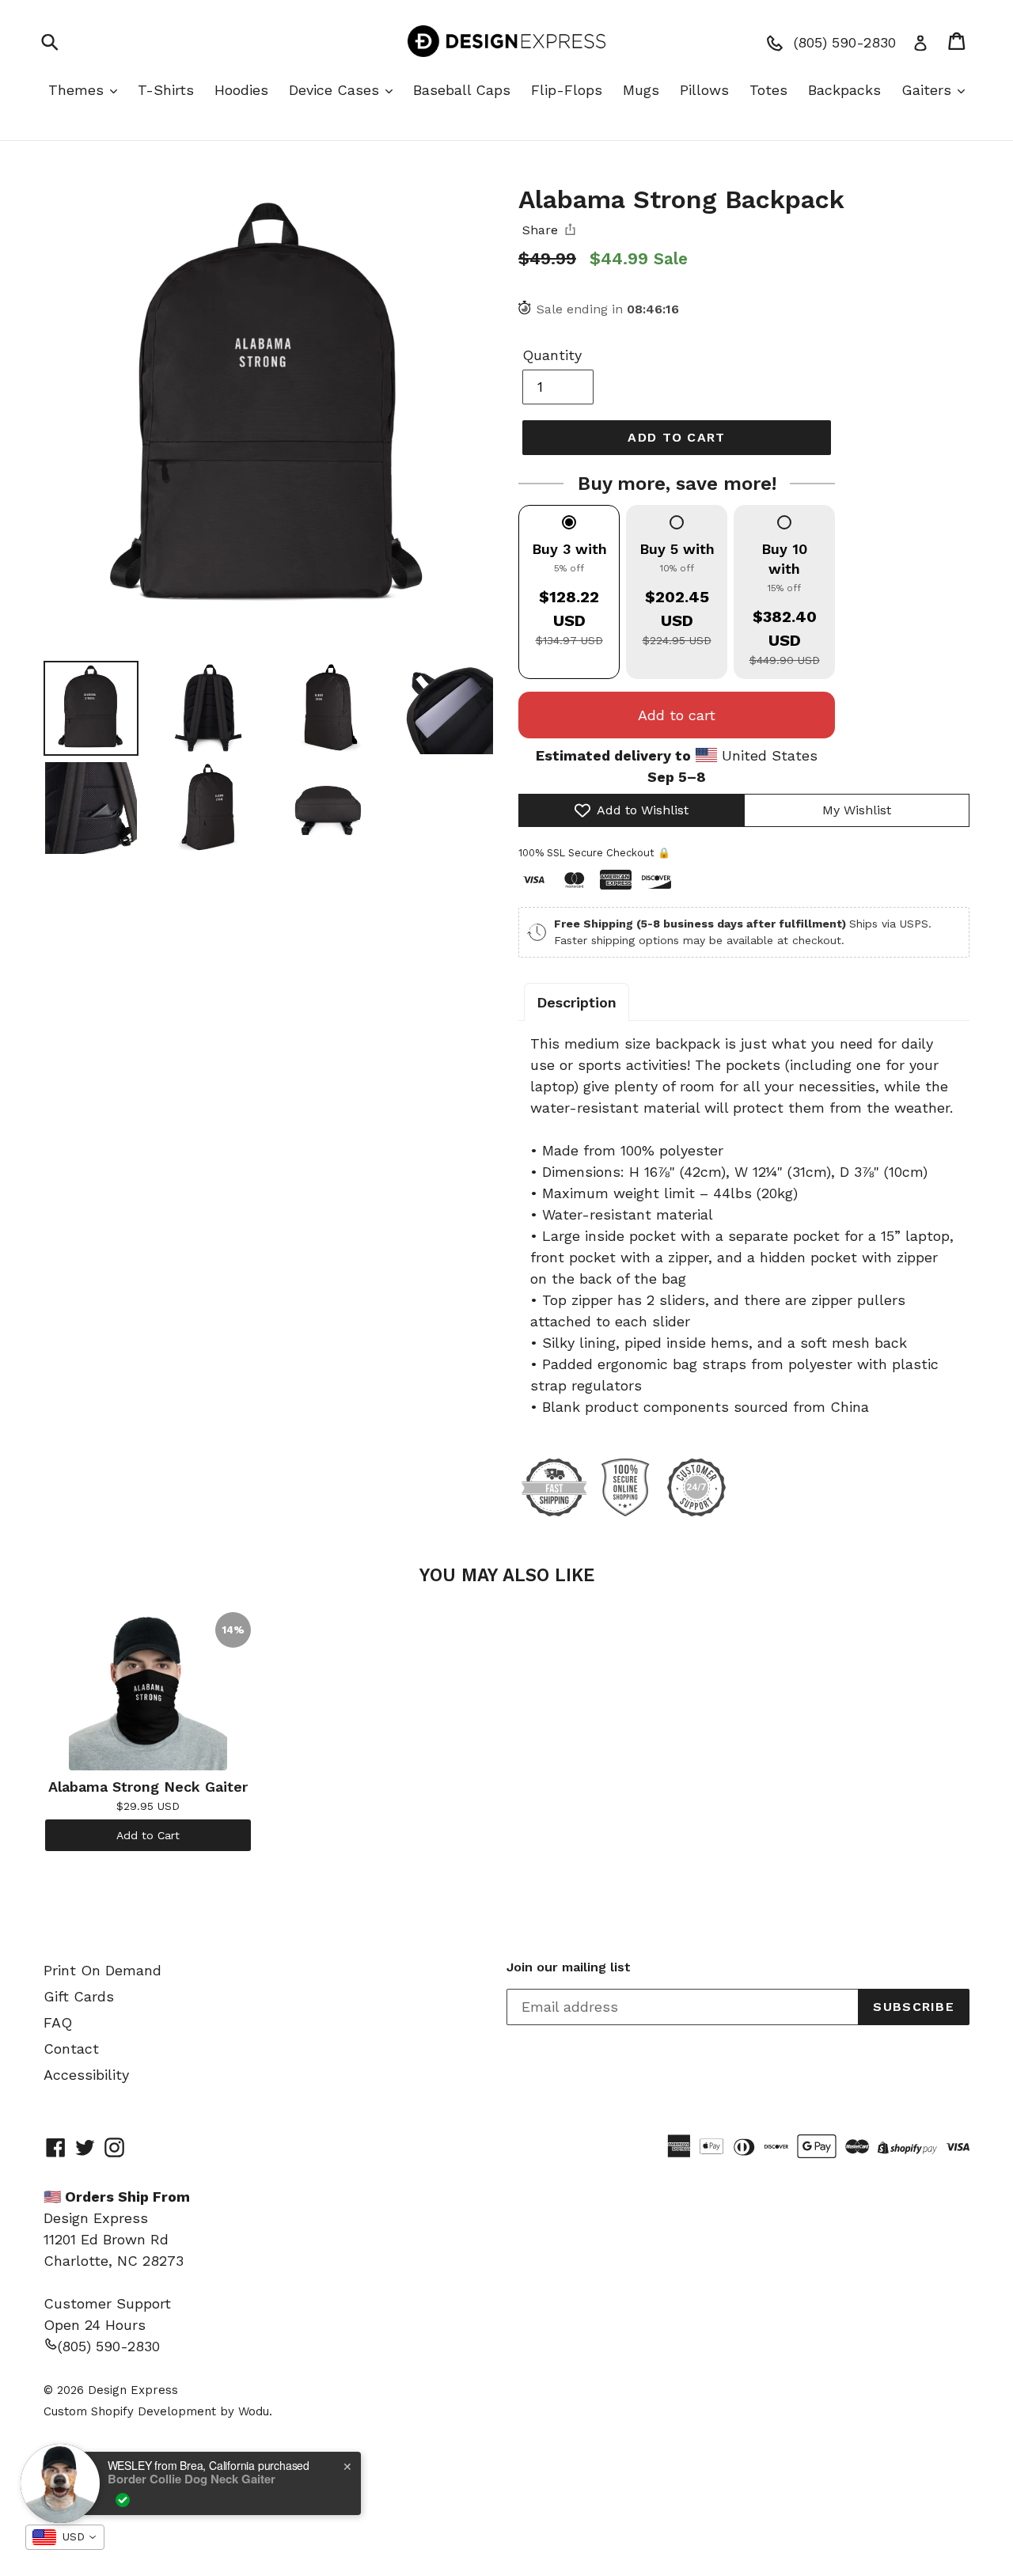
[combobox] (65, 2537)
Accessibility (86, 2075)
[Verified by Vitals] (123, 2500)
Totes (768, 90)
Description (577, 1002)
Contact (71, 2049)
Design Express (133, 2390)
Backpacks (844, 90)
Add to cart (677, 715)
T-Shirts (166, 90)
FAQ (58, 2022)
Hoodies (241, 90)
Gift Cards (79, 1996)
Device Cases (336, 90)
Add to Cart (148, 1835)
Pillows (704, 90)
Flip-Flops (567, 90)
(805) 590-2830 (109, 2346)
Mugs (641, 90)
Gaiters (929, 90)
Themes (78, 90)
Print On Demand (102, 1970)
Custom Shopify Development (130, 2411)
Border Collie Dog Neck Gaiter (192, 2479)
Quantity (552, 355)
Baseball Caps (462, 90)
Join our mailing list (569, 1967)
